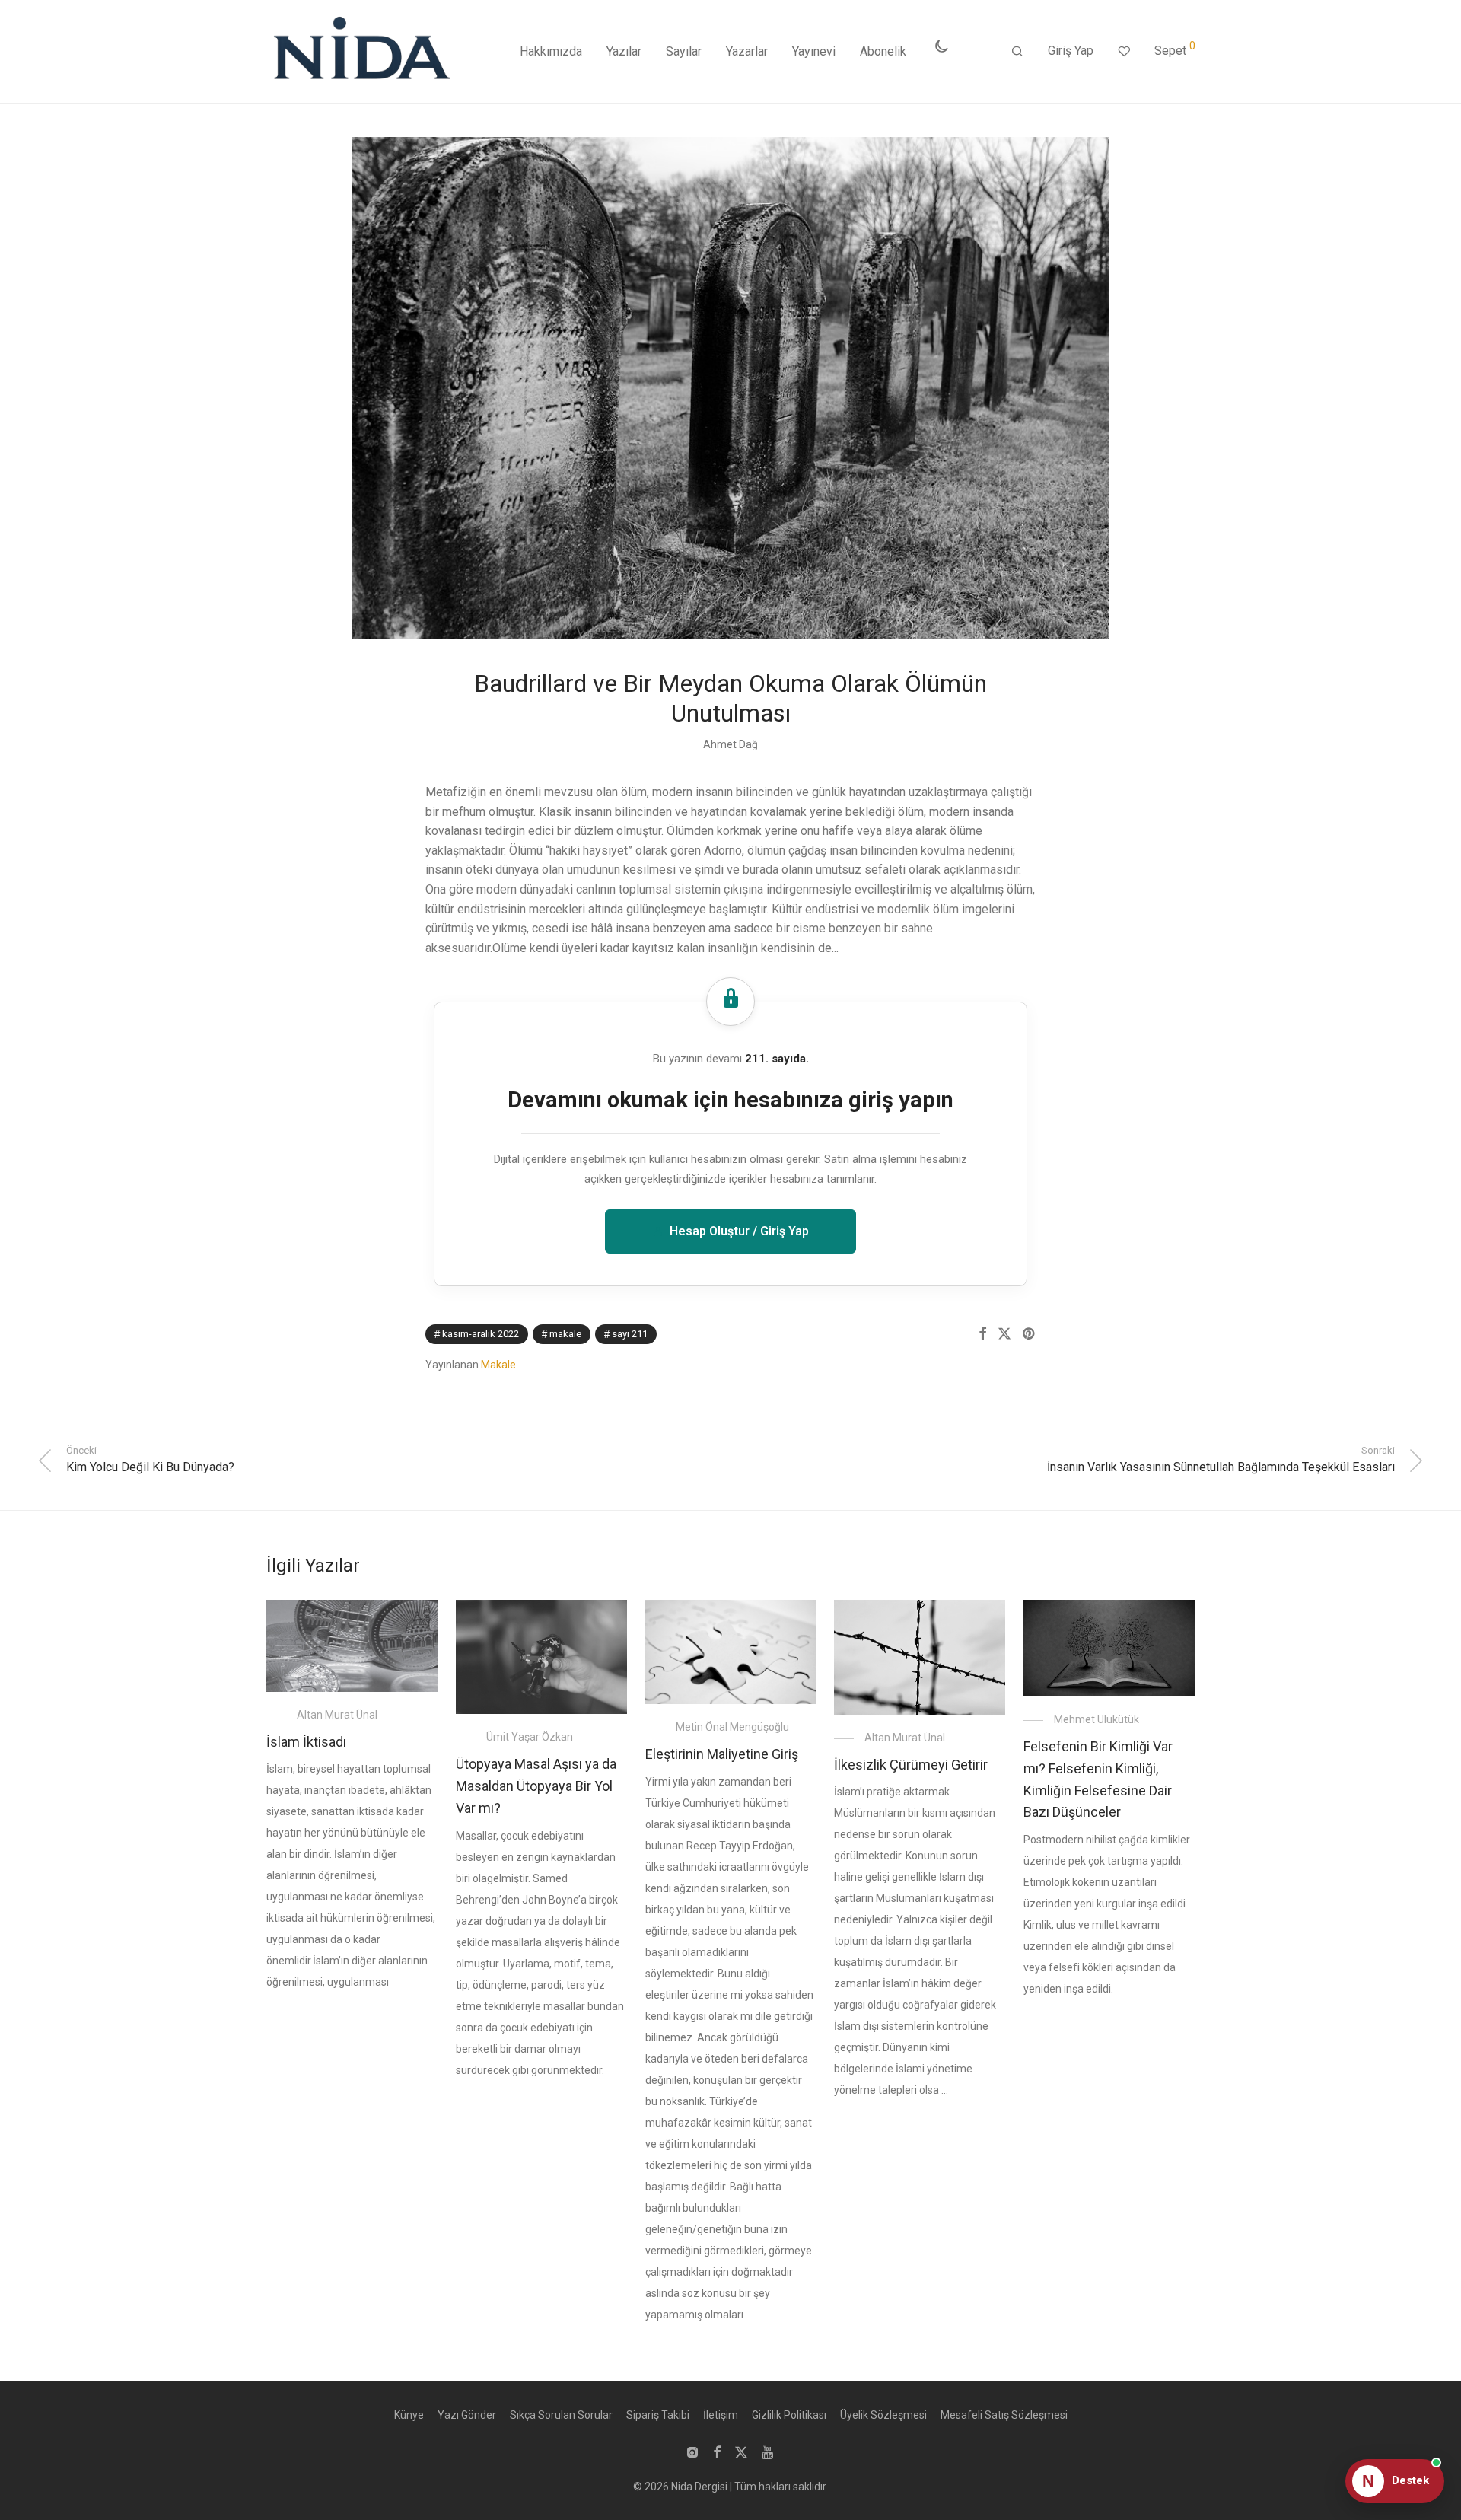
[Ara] (1017, 52)
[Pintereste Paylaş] (1030, 1334)
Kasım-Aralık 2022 (481, 1334)
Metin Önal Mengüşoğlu (732, 1727)
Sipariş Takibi (658, 2415)
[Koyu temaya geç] (941, 46)
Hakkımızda (551, 51)
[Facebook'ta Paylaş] (982, 1334)
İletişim (721, 2415)
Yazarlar (747, 51)
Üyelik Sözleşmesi (883, 2415)
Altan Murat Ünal (337, 1715)
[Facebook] (717, 2452)
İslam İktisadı (306, 1742)
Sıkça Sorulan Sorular (561, 2415)
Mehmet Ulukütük (1097, 1719)
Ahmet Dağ (730, 744)
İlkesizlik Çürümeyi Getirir (911, 1765)
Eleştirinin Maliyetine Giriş (722, 1754)
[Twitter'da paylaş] (1004, 1334)
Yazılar (624, 51)
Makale (565, 1334)
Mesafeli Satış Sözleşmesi (1004, 2415)
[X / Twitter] (741, 2452)
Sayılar (684, 51)
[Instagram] (692, 2452)
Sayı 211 (630, 1334)
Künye (409, 2415)
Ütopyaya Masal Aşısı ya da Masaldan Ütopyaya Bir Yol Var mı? (536, 1786)
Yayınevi (814, 51)
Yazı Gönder (467, 2415)
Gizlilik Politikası (789, 2415)
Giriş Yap (1071, 51)
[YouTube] (769, 2452)
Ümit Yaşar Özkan (530, 1737)
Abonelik (883, 51)
